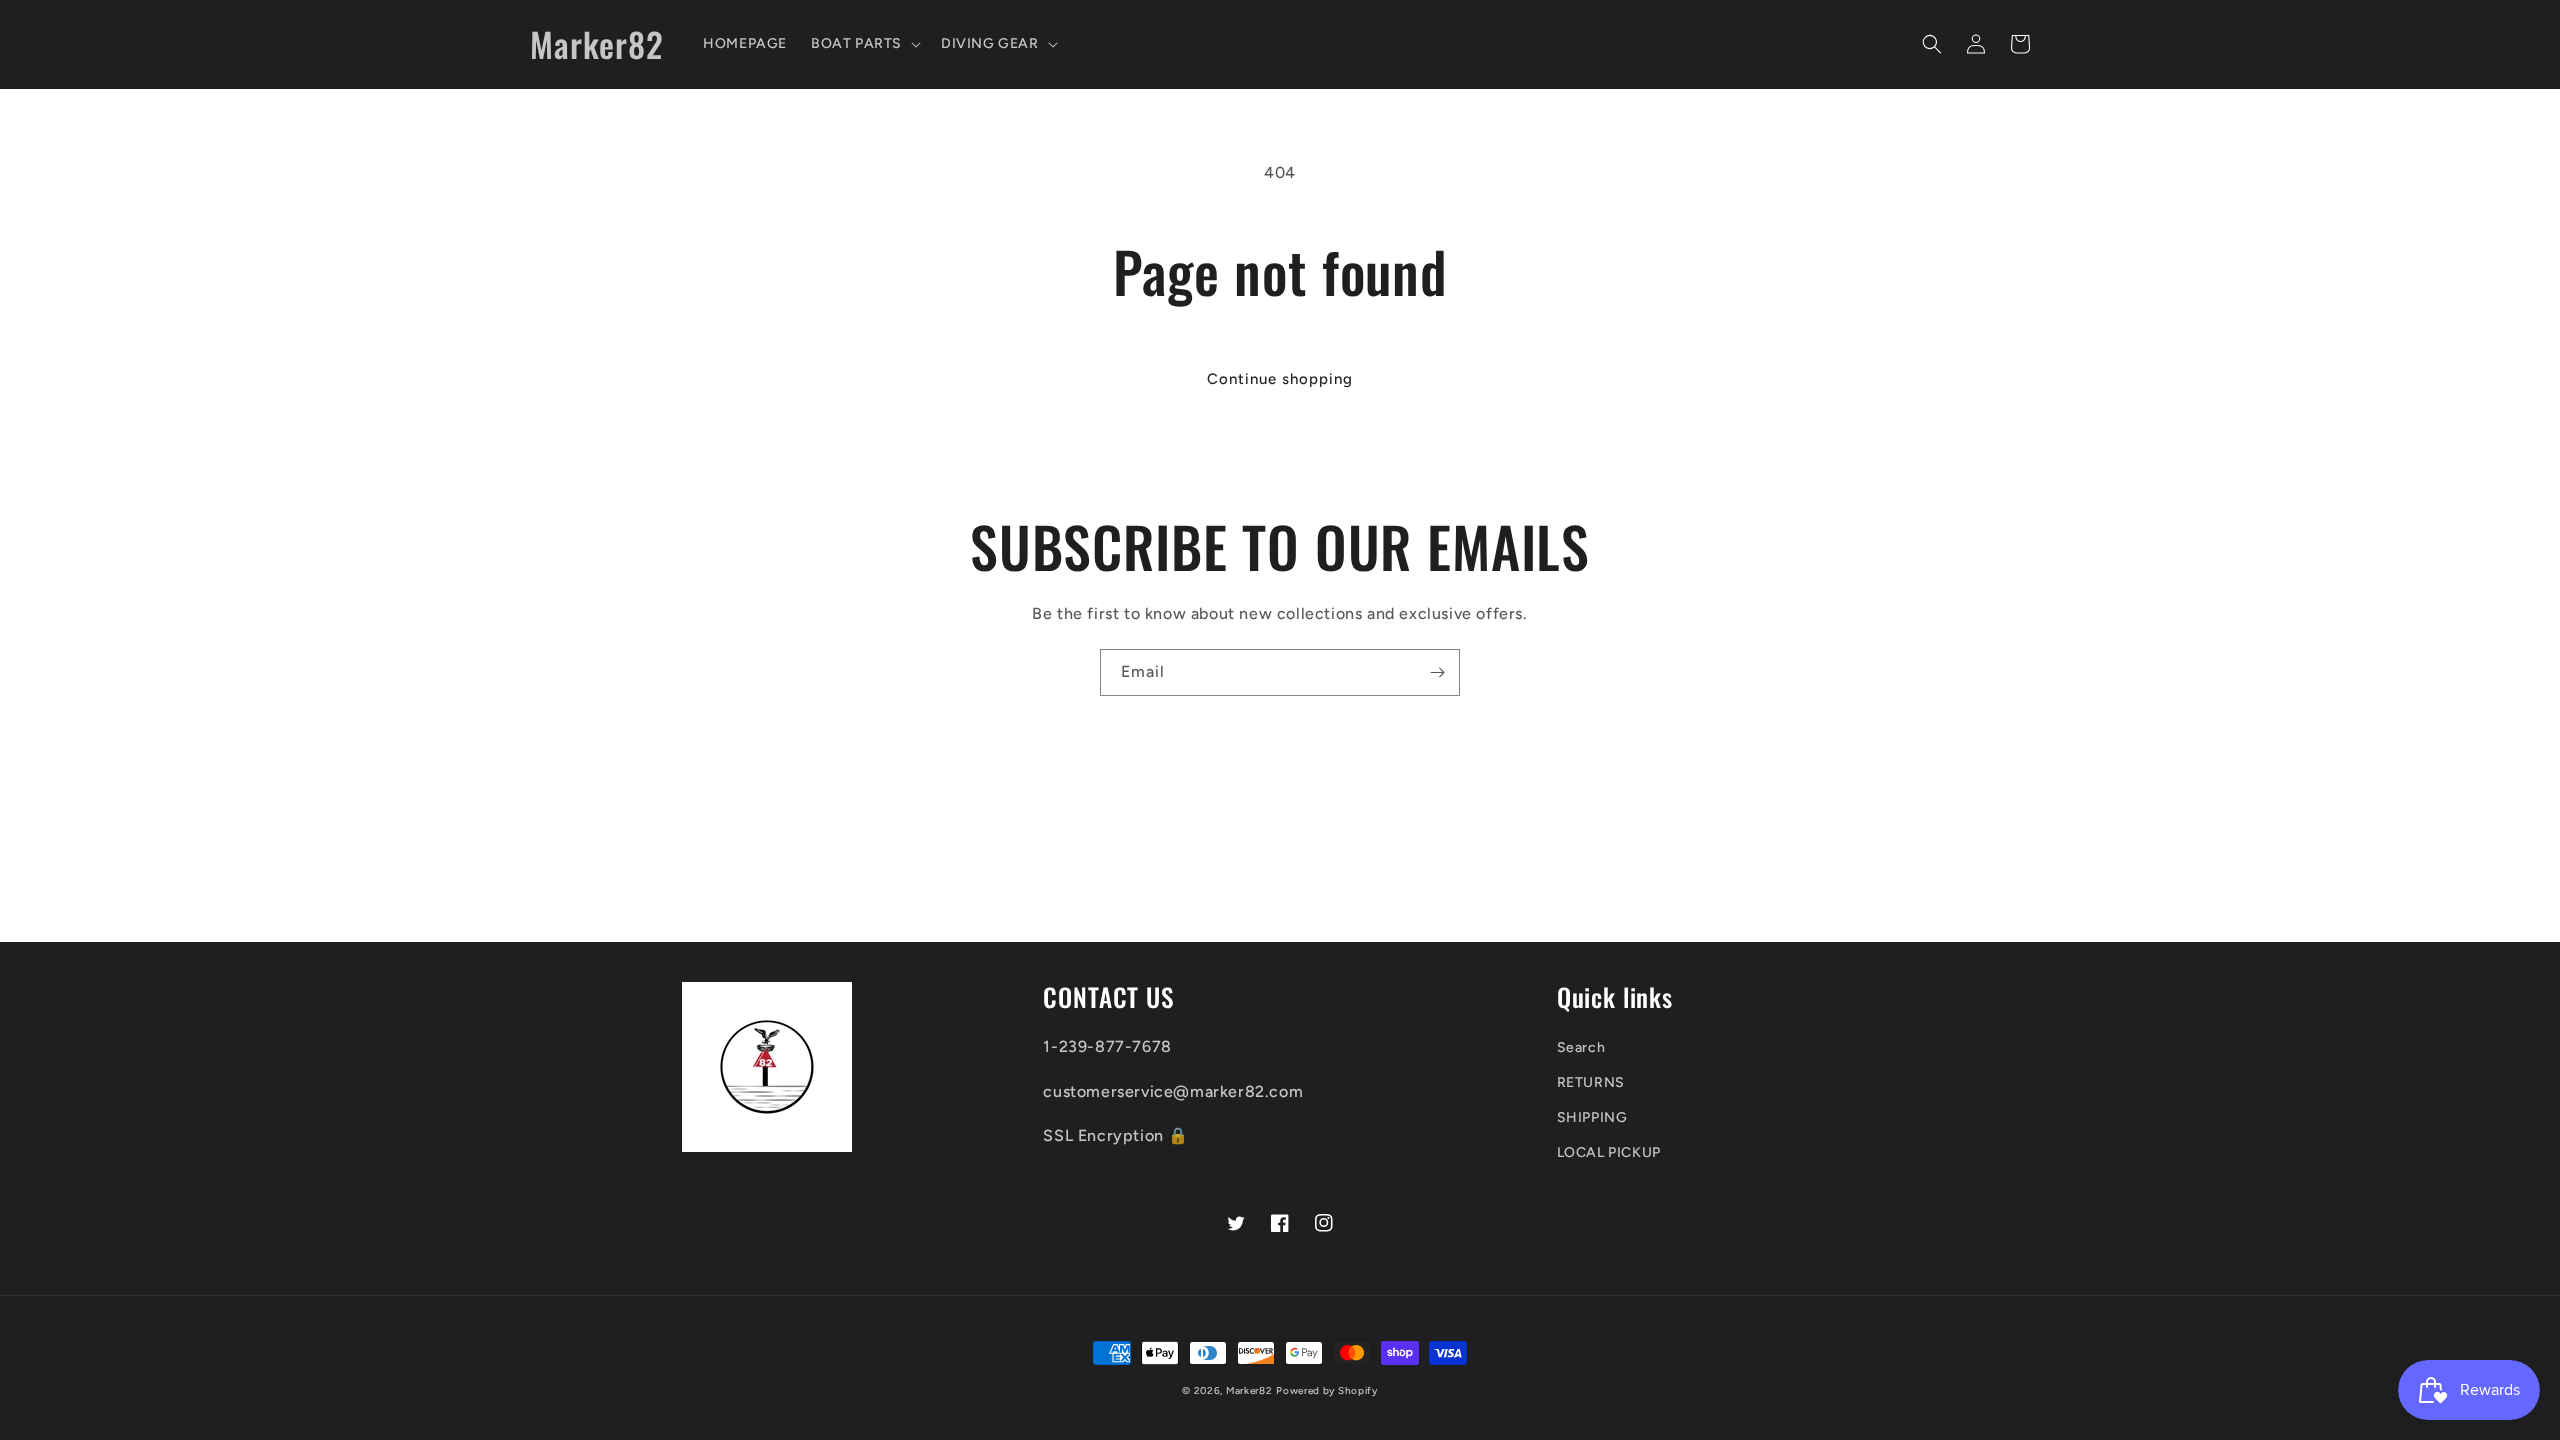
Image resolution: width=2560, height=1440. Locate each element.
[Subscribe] (1437, 672)
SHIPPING (1592, 1117)
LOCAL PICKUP (1609, 1152)
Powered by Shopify (1327, 1390)
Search (1581, 1047)
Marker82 (1249, 1390)
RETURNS (1591, 1082)
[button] (864, 44)
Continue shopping (1280, 379)
